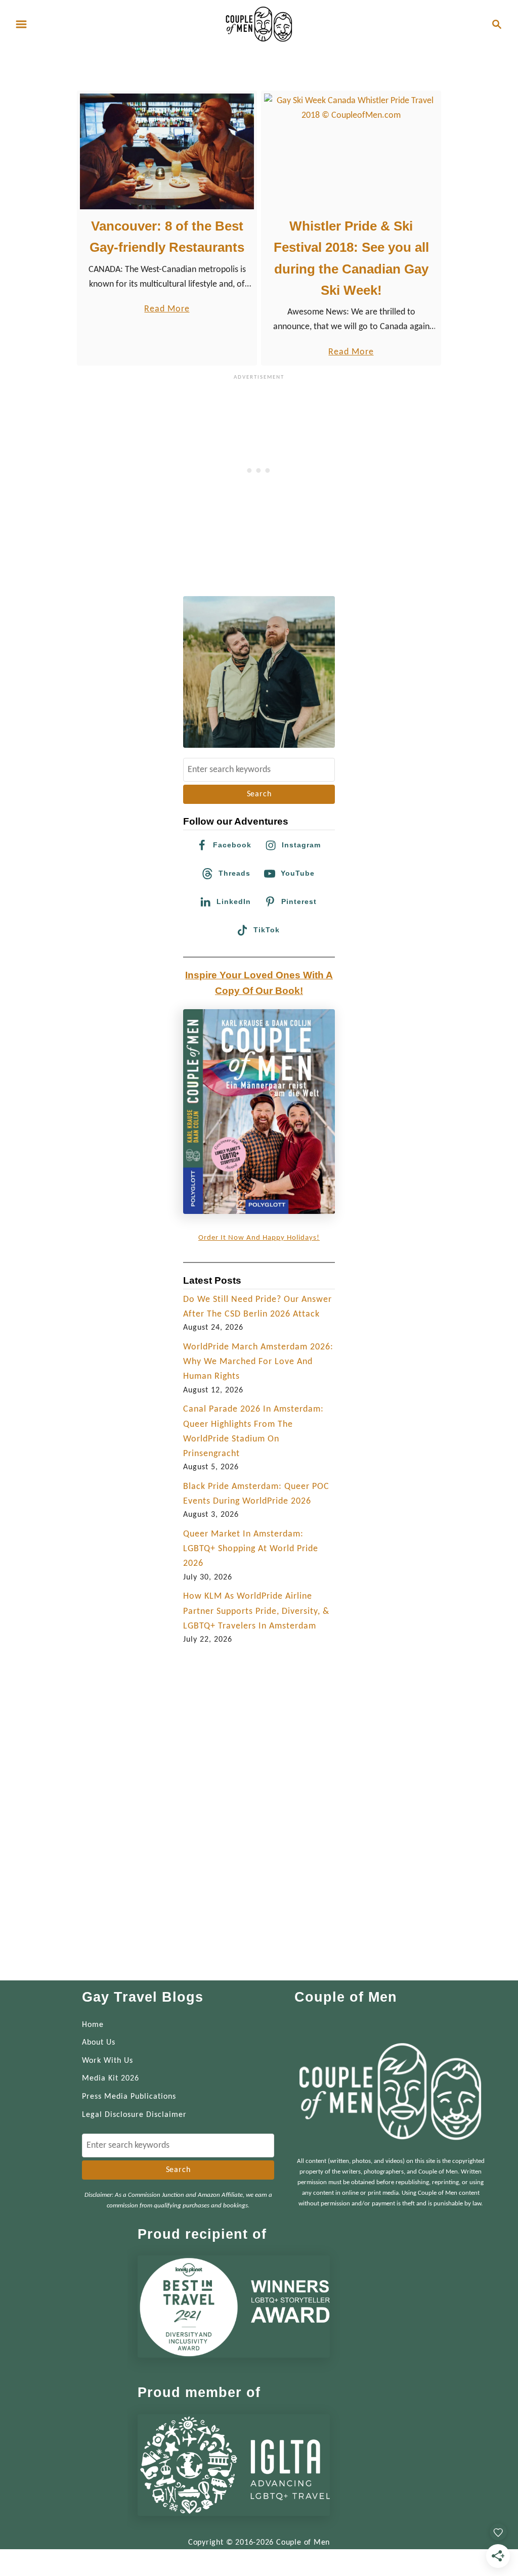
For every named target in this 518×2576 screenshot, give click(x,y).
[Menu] (21, 24)
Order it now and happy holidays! (259, 1238)
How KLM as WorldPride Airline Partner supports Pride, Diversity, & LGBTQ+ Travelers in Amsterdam (256, 1611)
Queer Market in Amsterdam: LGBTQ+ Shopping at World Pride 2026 (251, 1549)
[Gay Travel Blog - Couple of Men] (259, 24)
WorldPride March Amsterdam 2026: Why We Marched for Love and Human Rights (258, 1362)
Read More (167, 310)
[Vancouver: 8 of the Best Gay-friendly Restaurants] (167, 151)
